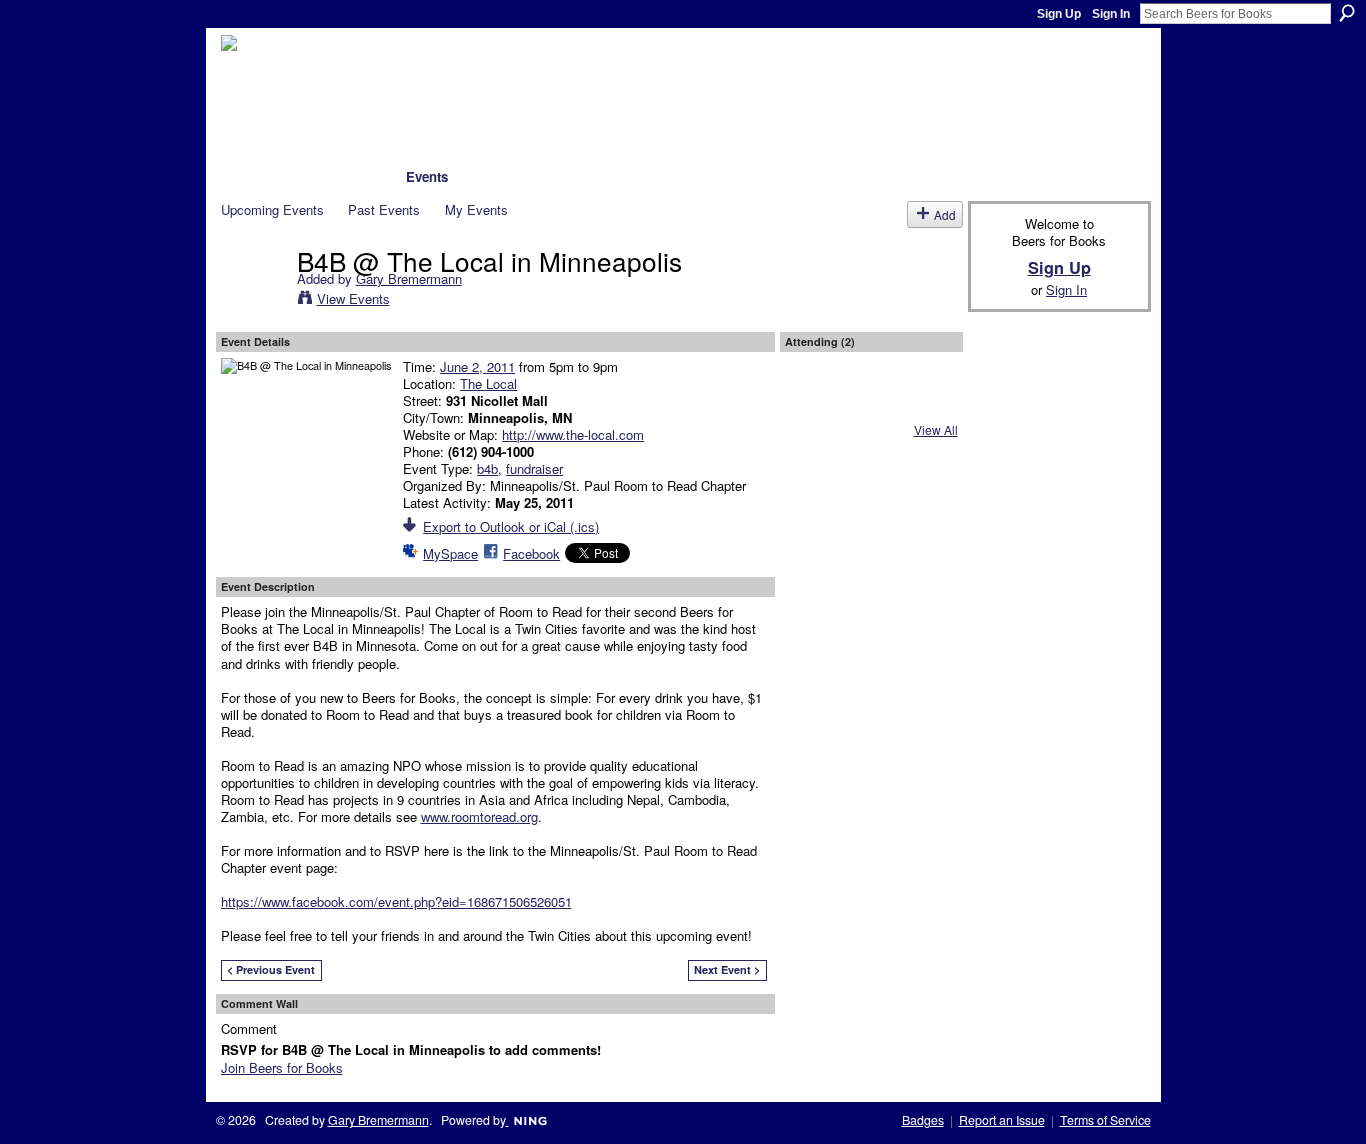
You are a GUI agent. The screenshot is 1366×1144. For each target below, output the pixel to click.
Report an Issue (1002, 1120)
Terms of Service (1105, 1120)
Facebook (531, 553)
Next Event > (727, 969)
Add (945, 214)
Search (1347, 13)
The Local (488, 383)
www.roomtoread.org (479, 816)
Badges (923, 1120)
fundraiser (534, 468)
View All (936, 429)
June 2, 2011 (477, 366)
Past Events (384, 209)
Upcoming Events (272, 209)
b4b (487, 468)
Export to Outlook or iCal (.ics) (511, 526)
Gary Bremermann (409, 278)
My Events (476, 209)
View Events (353, 298)
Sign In (1111, 14)
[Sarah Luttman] (818, 401)
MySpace (450, 553)
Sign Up (1059, 14)
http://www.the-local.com (573, 434)
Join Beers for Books (282, 1067)
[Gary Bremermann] (253, 301)
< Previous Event (271, 969)
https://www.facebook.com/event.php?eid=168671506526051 (396, 901)
